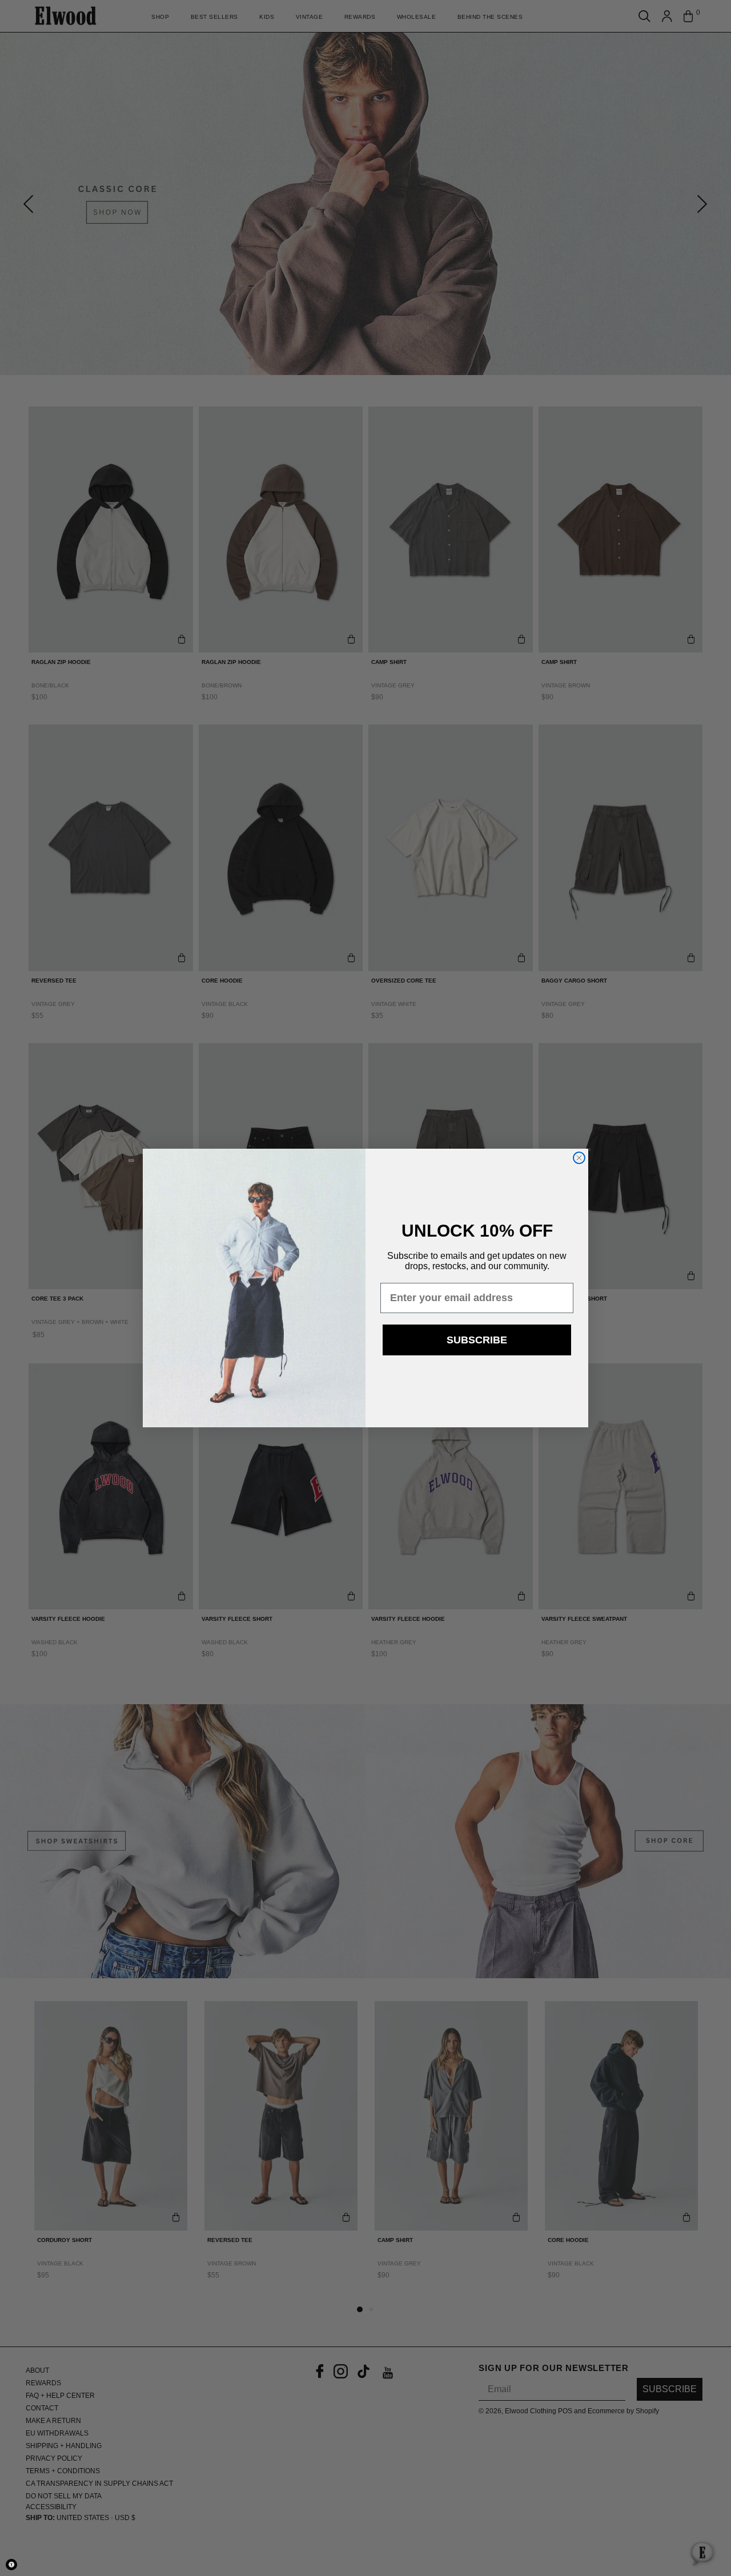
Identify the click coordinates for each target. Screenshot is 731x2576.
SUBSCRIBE (477, 1340)
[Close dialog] (579, 1158)
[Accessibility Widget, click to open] (11, 2565)
